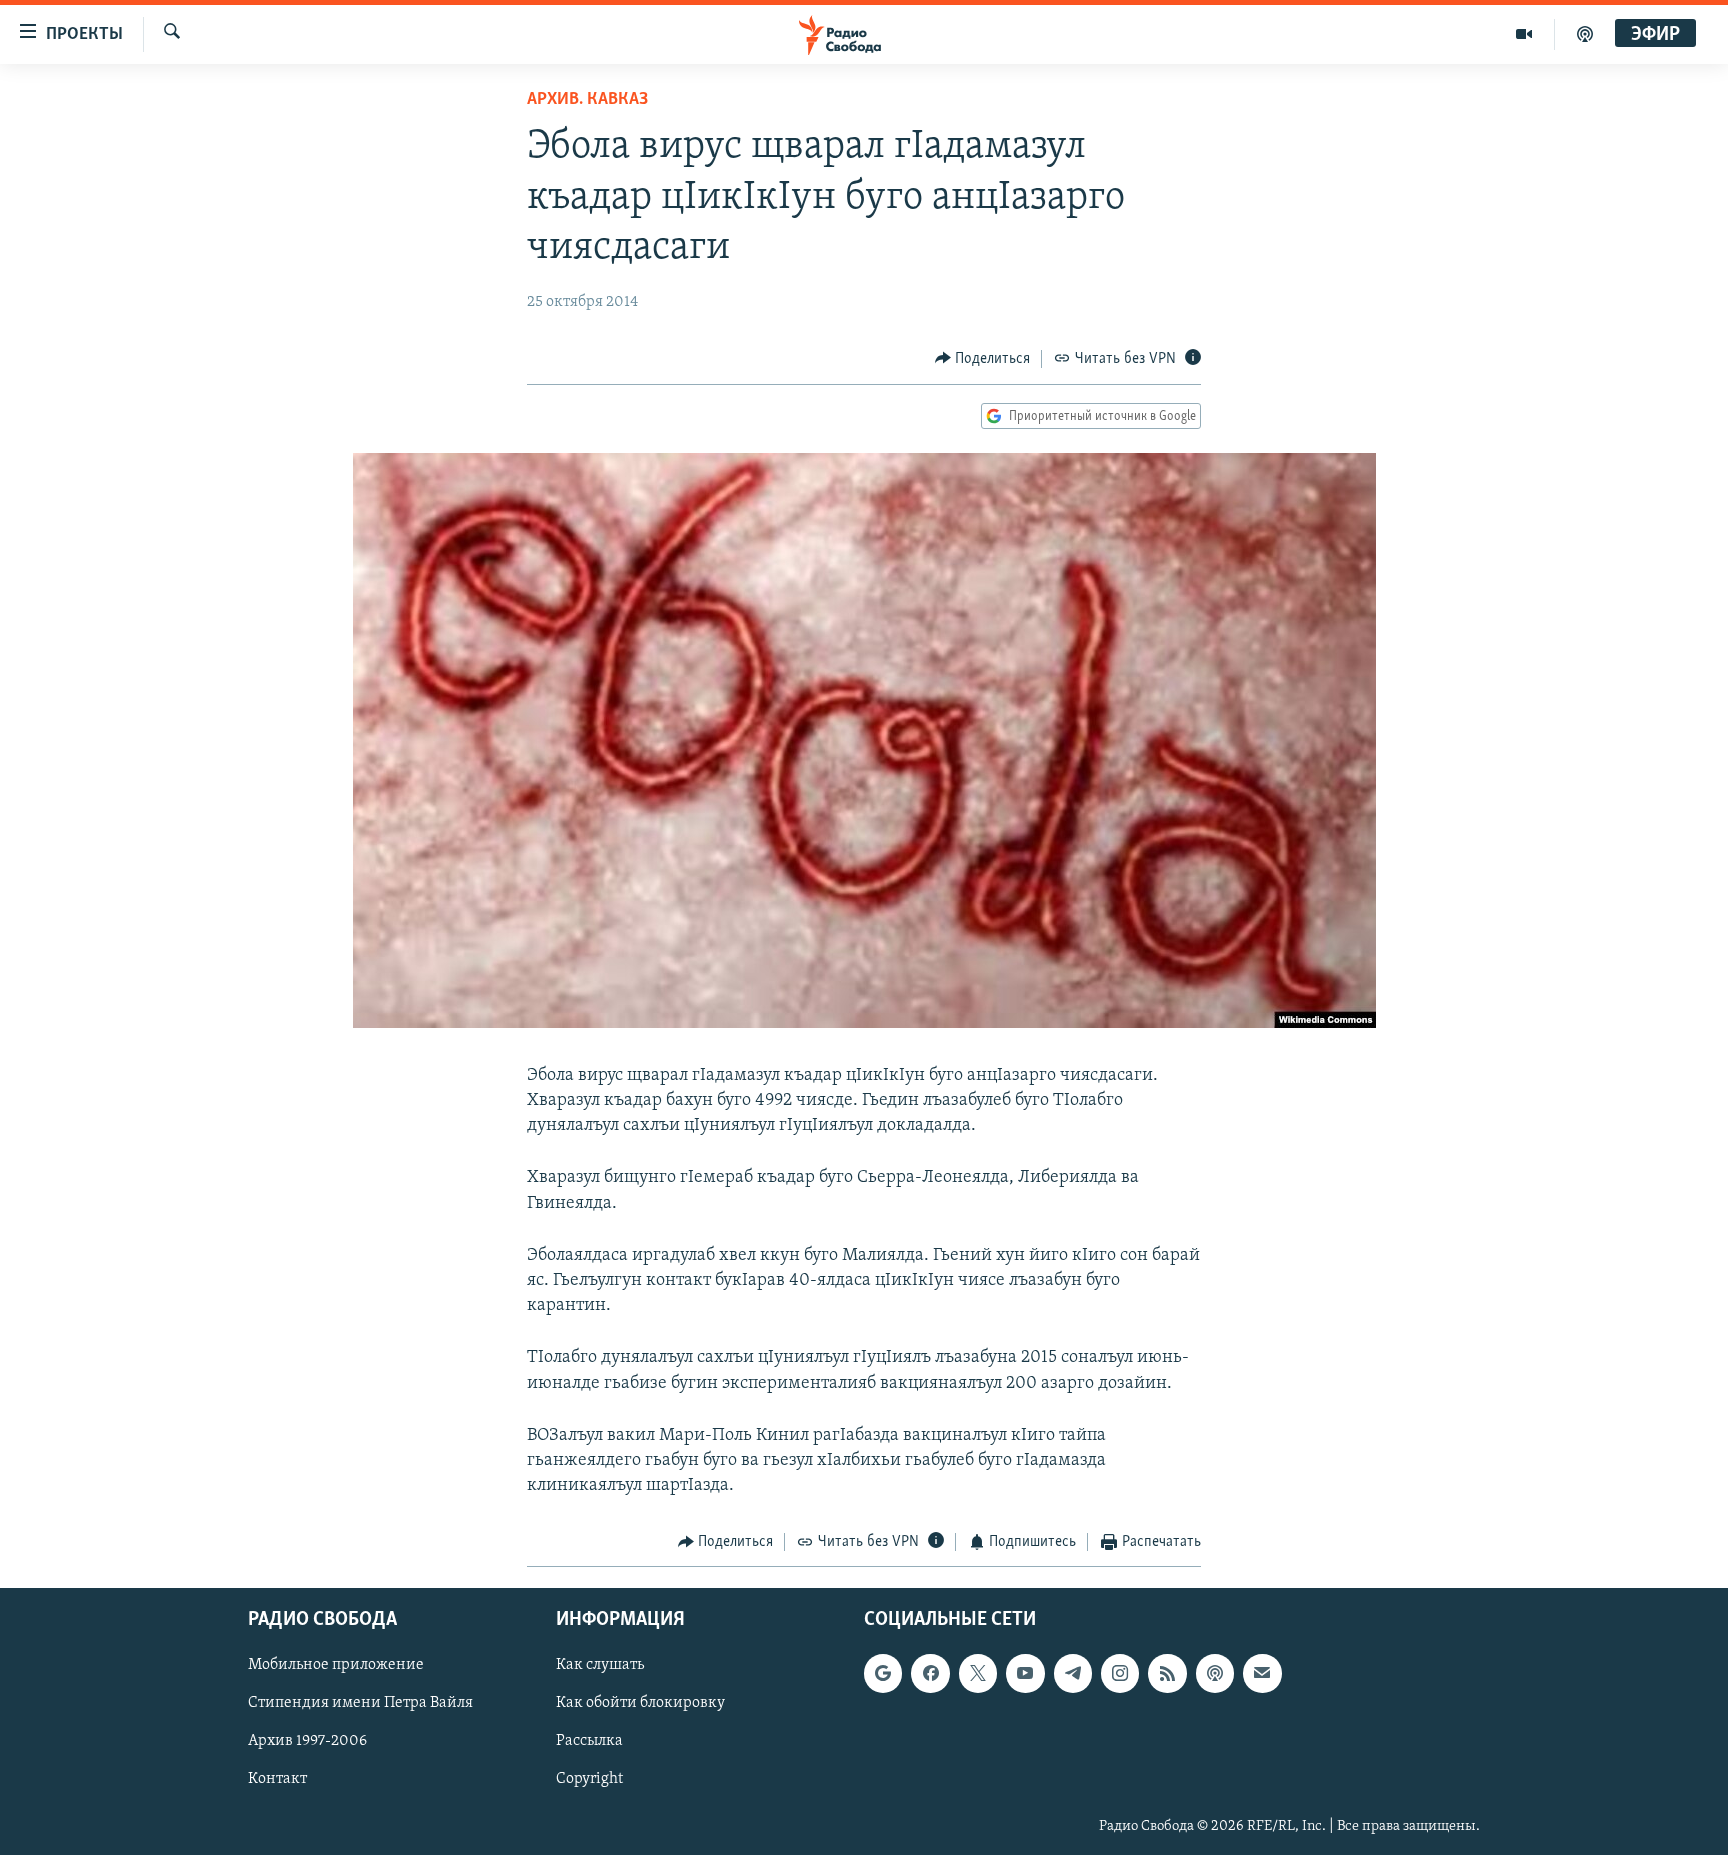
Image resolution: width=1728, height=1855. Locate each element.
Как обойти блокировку (640, 1703)
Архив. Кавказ (587, 100)
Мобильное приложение (336, 1665)
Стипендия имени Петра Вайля (360, 1703)
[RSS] (1167, 1673)
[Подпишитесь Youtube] (1025, 1673)
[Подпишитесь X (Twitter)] (978, 1673)
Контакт (277, 1779)
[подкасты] (1585, 34)
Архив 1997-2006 (307, 1741)
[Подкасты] (1215, 1673)
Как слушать (600, 1665)
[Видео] (1524, 34)
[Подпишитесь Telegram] (1073, 1673)
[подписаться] (1262, 1673)
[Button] (983, 359)
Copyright (589, 1779)
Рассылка (589, 1741)
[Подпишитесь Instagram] (1120, 1673)
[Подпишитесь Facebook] (930, 1673)
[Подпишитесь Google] (883, 1673)
